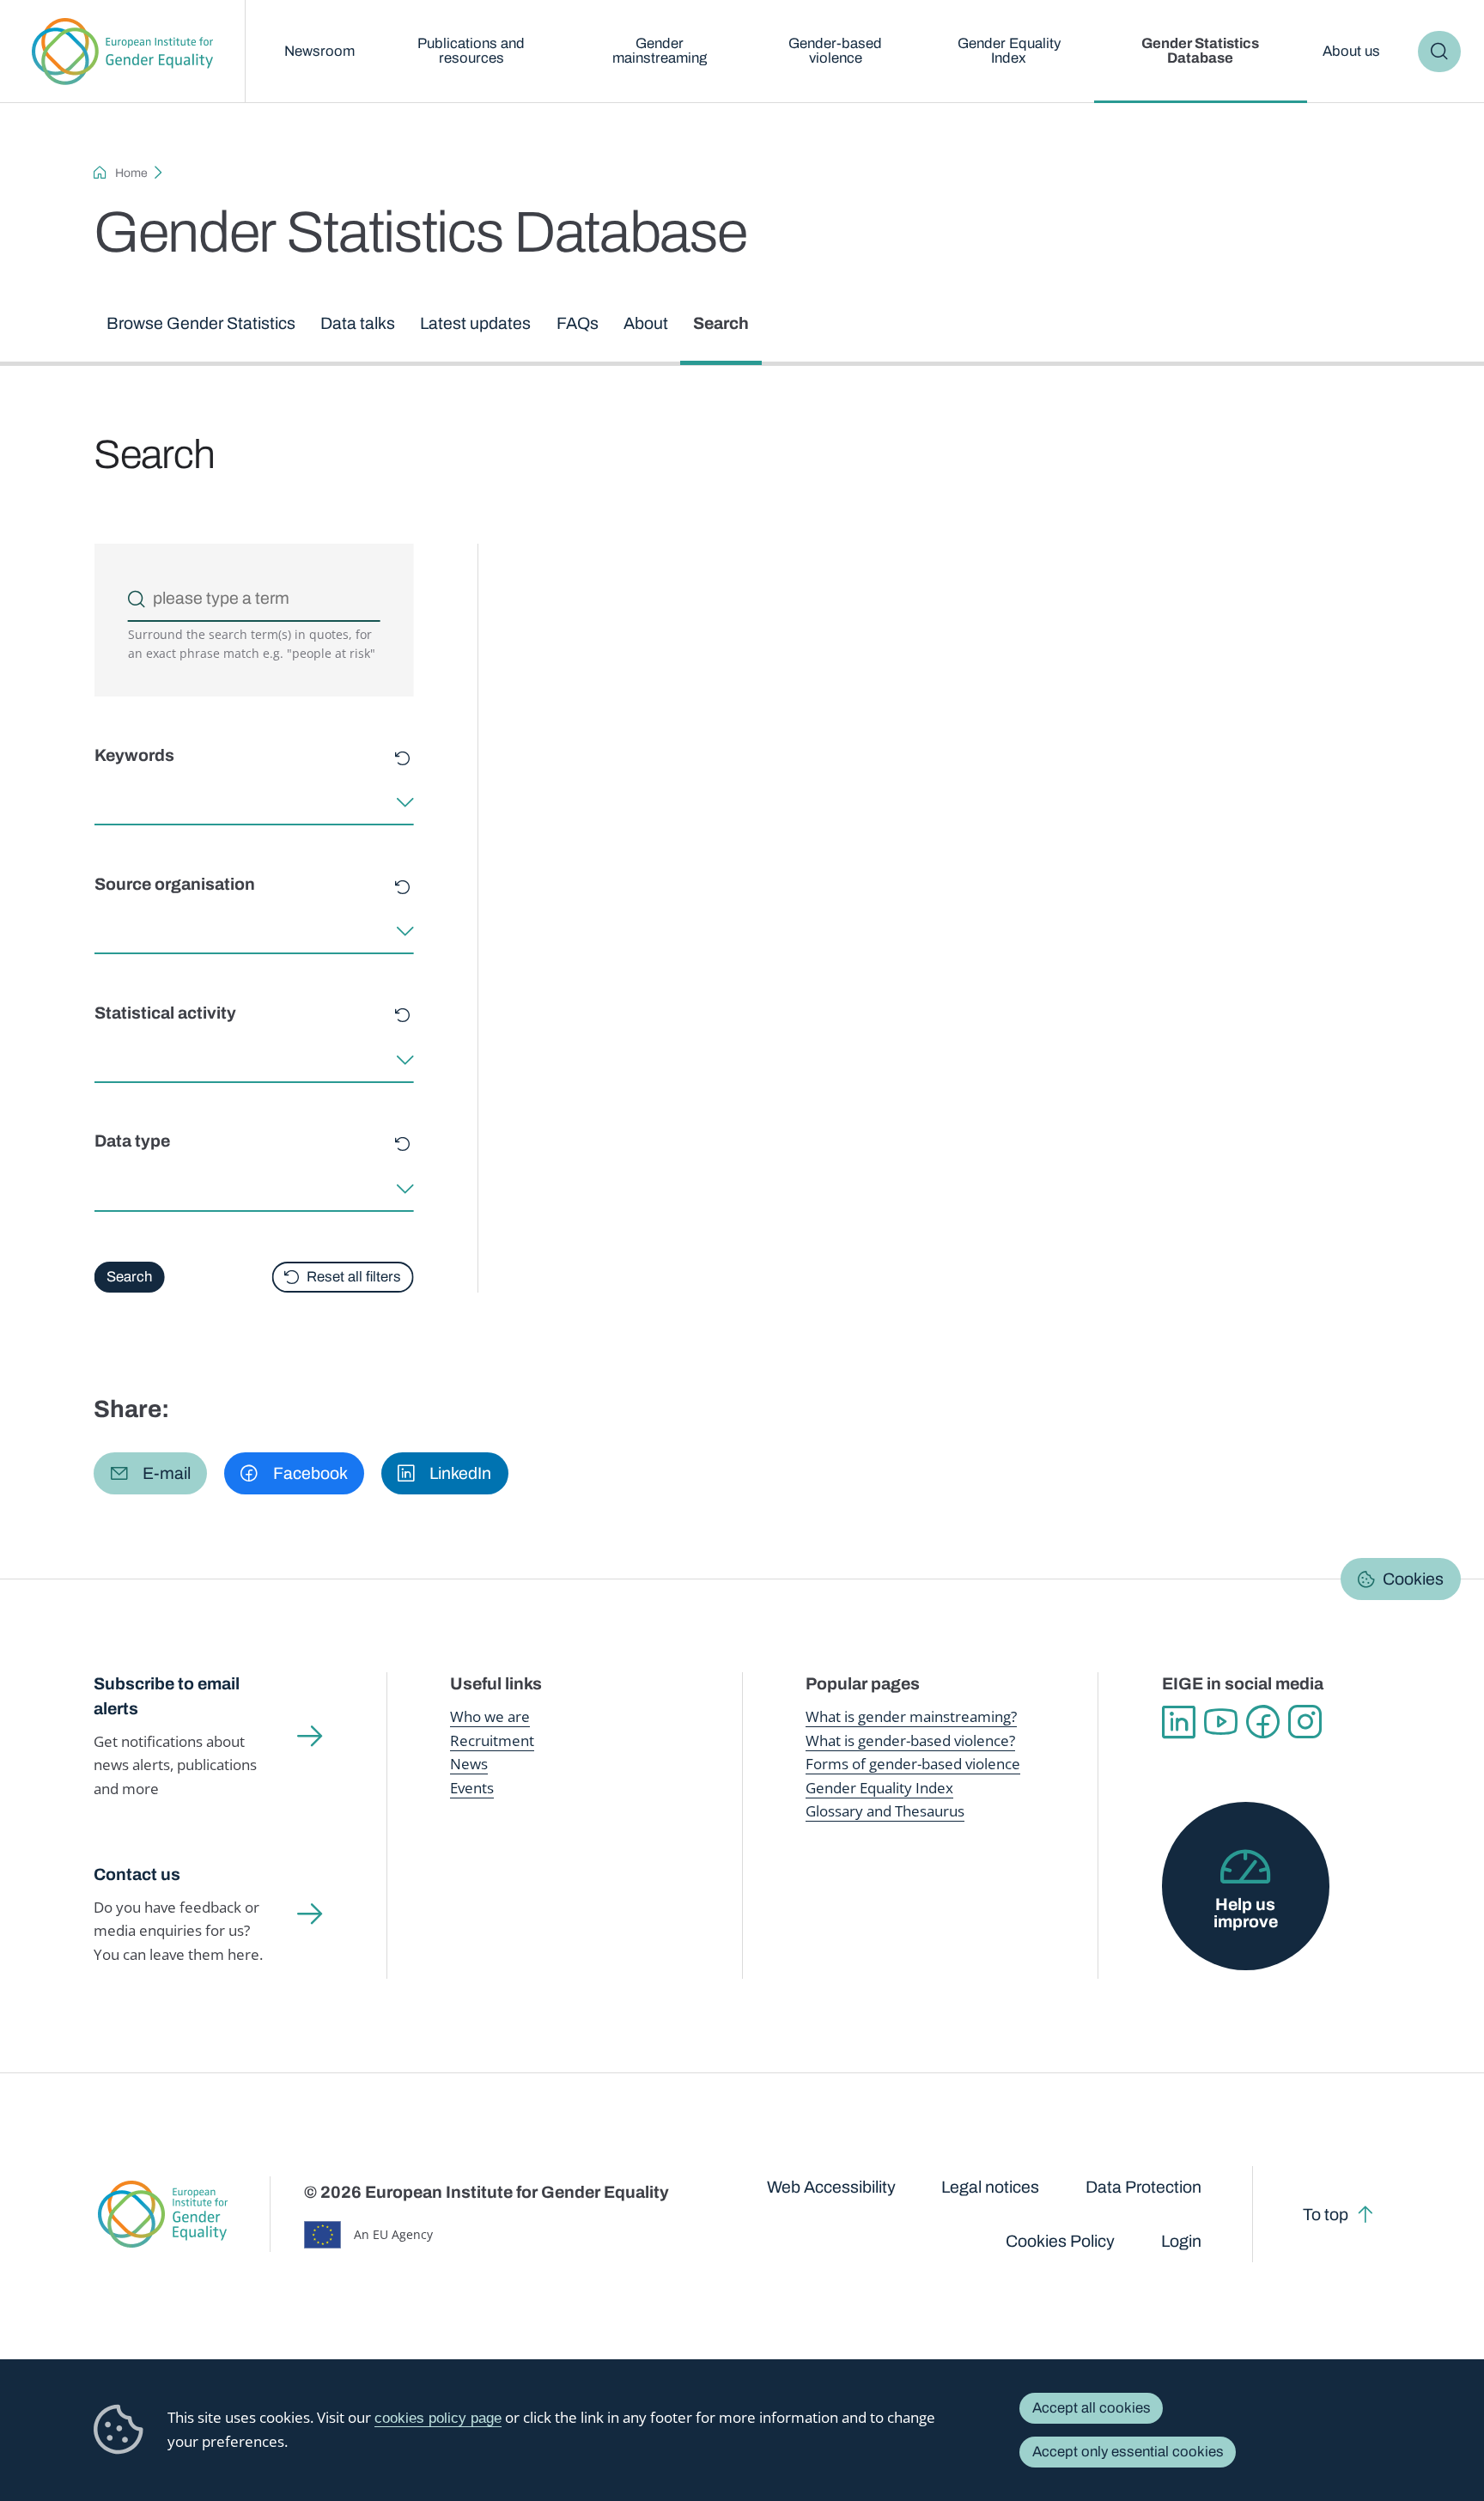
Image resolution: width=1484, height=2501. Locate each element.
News (469, 1764)
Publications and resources (471, 51)
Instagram (1305, 1722)
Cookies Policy (1060, 2241)
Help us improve (1246, 1913)
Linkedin (1179, 1722)
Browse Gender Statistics (201, 323)
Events (472, 1788)
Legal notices (990, 2187)
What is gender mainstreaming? (911, 1716)
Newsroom (319, 51)
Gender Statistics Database (1200, 51)
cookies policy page (438, 2418)
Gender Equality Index (1009, 51)
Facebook (1263, 1722)
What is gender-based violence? (910, 1740)
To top (1326, 2215)
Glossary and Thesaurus (885, 1811)
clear (402, 759)
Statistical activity (164, 1013)
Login (1181, 2241)
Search (1439, 52)
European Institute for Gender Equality (122, 52)
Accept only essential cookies (1128, 2452)
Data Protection (1143, 2187)
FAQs (578, 323)
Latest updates (475, 323)
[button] (150, 1473)
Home (131, 173)
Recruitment (492, 1740)
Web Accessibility (831, 2187)
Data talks (358, 323)
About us (1351, 51)
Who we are (490, 1716)
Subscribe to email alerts (167, 1696)
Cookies (1413, 1579)
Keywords (134, 756)
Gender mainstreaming (660, 51)
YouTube (1221, 1722)
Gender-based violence (835, 51)
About (646, 323)
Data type (131, 1141)
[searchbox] (100, 803)
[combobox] (253, 803)
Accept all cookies (1092, 2408)
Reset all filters (354, 1277)
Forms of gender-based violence (913, 1764)
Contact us (137, 1874)
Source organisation (174, 885)
